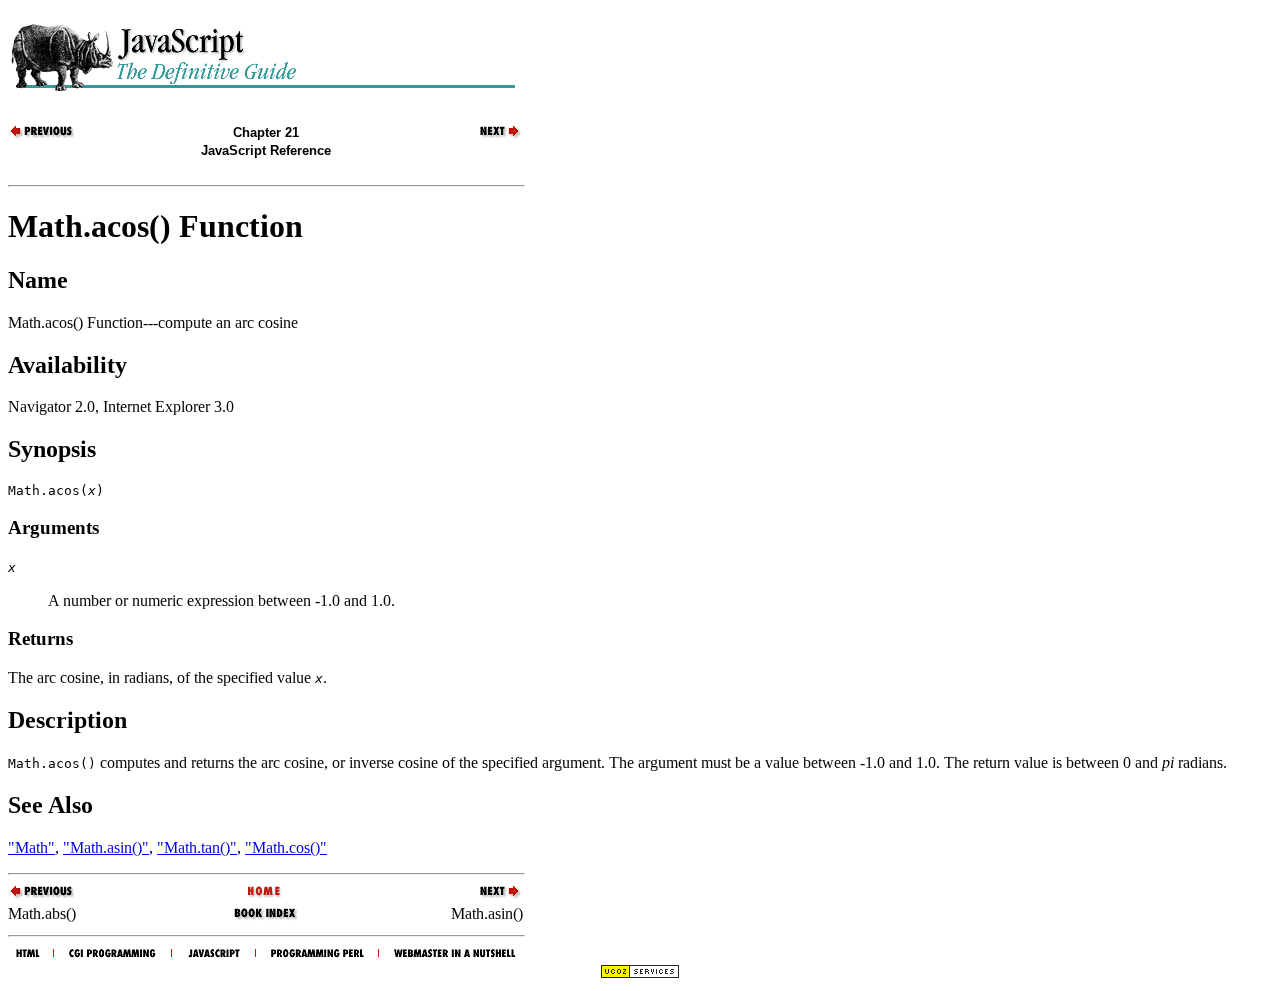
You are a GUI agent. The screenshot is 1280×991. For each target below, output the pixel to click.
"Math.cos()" (286, 847)
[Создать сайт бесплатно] (640, 973)
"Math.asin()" (106, 847)
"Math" (31, 847)
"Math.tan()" (197, 847)
